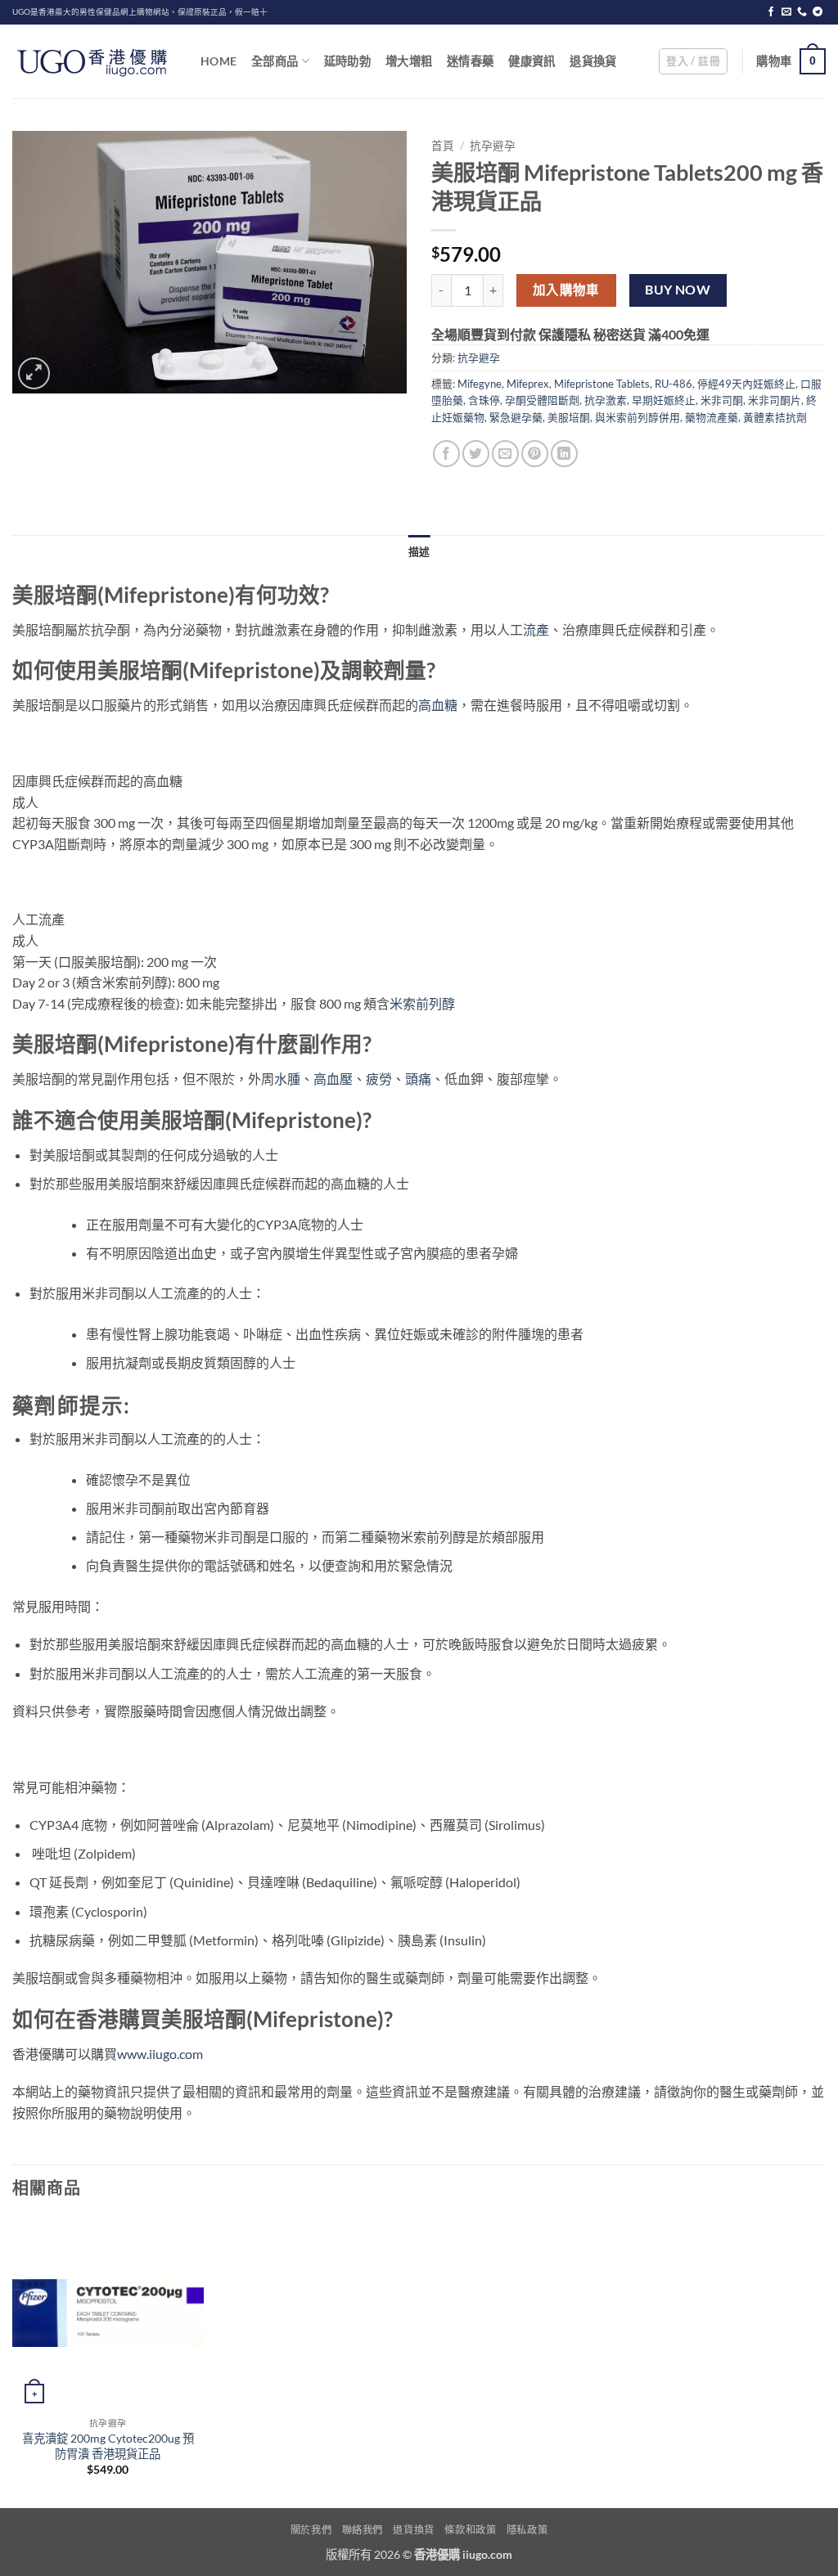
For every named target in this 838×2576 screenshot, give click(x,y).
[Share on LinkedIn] (564, 454)
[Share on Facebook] (446, 454)
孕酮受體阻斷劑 (542, 400)
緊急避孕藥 (516, 417)
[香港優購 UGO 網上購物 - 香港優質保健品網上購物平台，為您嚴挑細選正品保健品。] (94, 61)
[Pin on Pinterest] (535, 454)
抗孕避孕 (493, 146)
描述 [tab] (419, 551)
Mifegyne (480, 384)
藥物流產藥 (712, 417)
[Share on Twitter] (476, 454)
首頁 (443, 146)
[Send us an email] (786, 12)
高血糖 (438, 705)
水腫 (287, 1079)
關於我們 (311, 2530)
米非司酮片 (775, 400)
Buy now (678, 290)
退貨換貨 (593, 61)
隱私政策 (527, 2530)
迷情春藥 (470, 61)
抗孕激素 (606, 400)
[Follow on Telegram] (818, 12)
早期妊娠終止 (664, 400)
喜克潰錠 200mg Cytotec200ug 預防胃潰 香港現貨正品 (108, 2446)
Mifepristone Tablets (602, 384)
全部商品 (275, 61)
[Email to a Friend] (505, 454)
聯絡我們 (363, 2530)
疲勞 (379, 1079)
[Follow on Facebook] (771, 12)
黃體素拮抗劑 (775, 417)
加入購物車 (566, 290)
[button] (693, 61)
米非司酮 (722, 400)
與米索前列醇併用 (638, 417)
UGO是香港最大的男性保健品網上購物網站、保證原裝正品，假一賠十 (140, 12)
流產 (536, 629)
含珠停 (484, 400)
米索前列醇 (422, 1003)
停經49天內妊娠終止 (746, 384)
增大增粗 (409, 61)
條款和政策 (470, 2530)
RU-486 (674, 384)
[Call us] (802, 12)
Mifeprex (528, 384)
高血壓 (333, 1079)
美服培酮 (569, 417)
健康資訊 (532, 61)
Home (219, 61)
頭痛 (418, 1079)
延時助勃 (347, 61)
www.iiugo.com (160, 2054)
